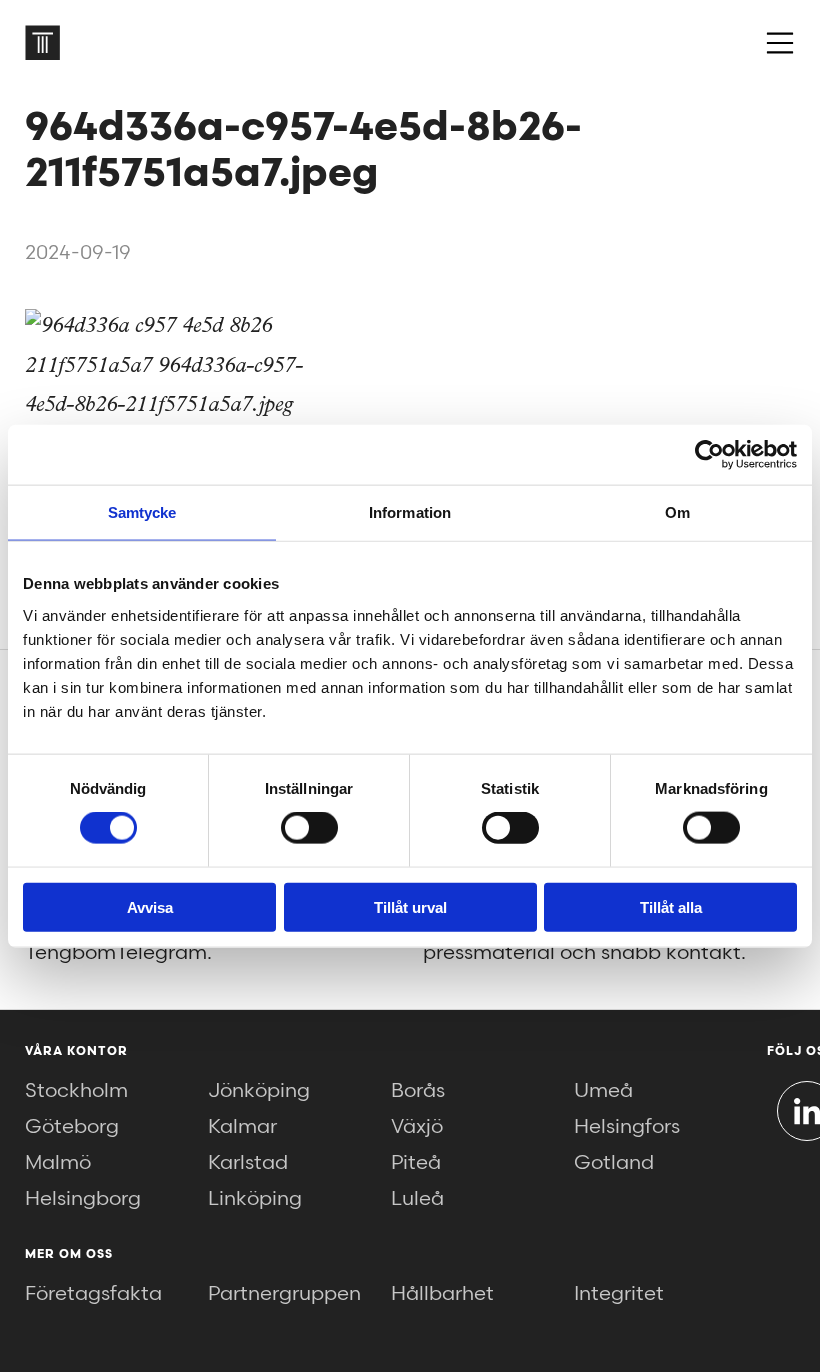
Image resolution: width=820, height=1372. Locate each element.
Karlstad (248, 1163)
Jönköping (259, 1091)
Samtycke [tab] (142, 512)
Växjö (417, 1127)
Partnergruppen (284, 1294)
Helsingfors (627, 1127)
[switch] (309, 828)
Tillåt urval (410, 906)
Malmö (58, 1163)
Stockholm (76, 1091)
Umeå (603, 1091)
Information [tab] (410, 512)
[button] (780, 43)
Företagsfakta (93, 1294)
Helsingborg (83, 1199)
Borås (418, 1091)
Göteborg (72, 1127)
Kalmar (242, 1127)
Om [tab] (677, 512)
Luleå (417, 1199)
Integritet (619, 1294)
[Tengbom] (42, 42)
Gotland (614, 1163)
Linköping (255, 1199)
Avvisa (150, 906)
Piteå (416, 1163)
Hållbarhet (442, 1294)
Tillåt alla (671, 906)
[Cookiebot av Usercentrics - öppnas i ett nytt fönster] (709, 455)
